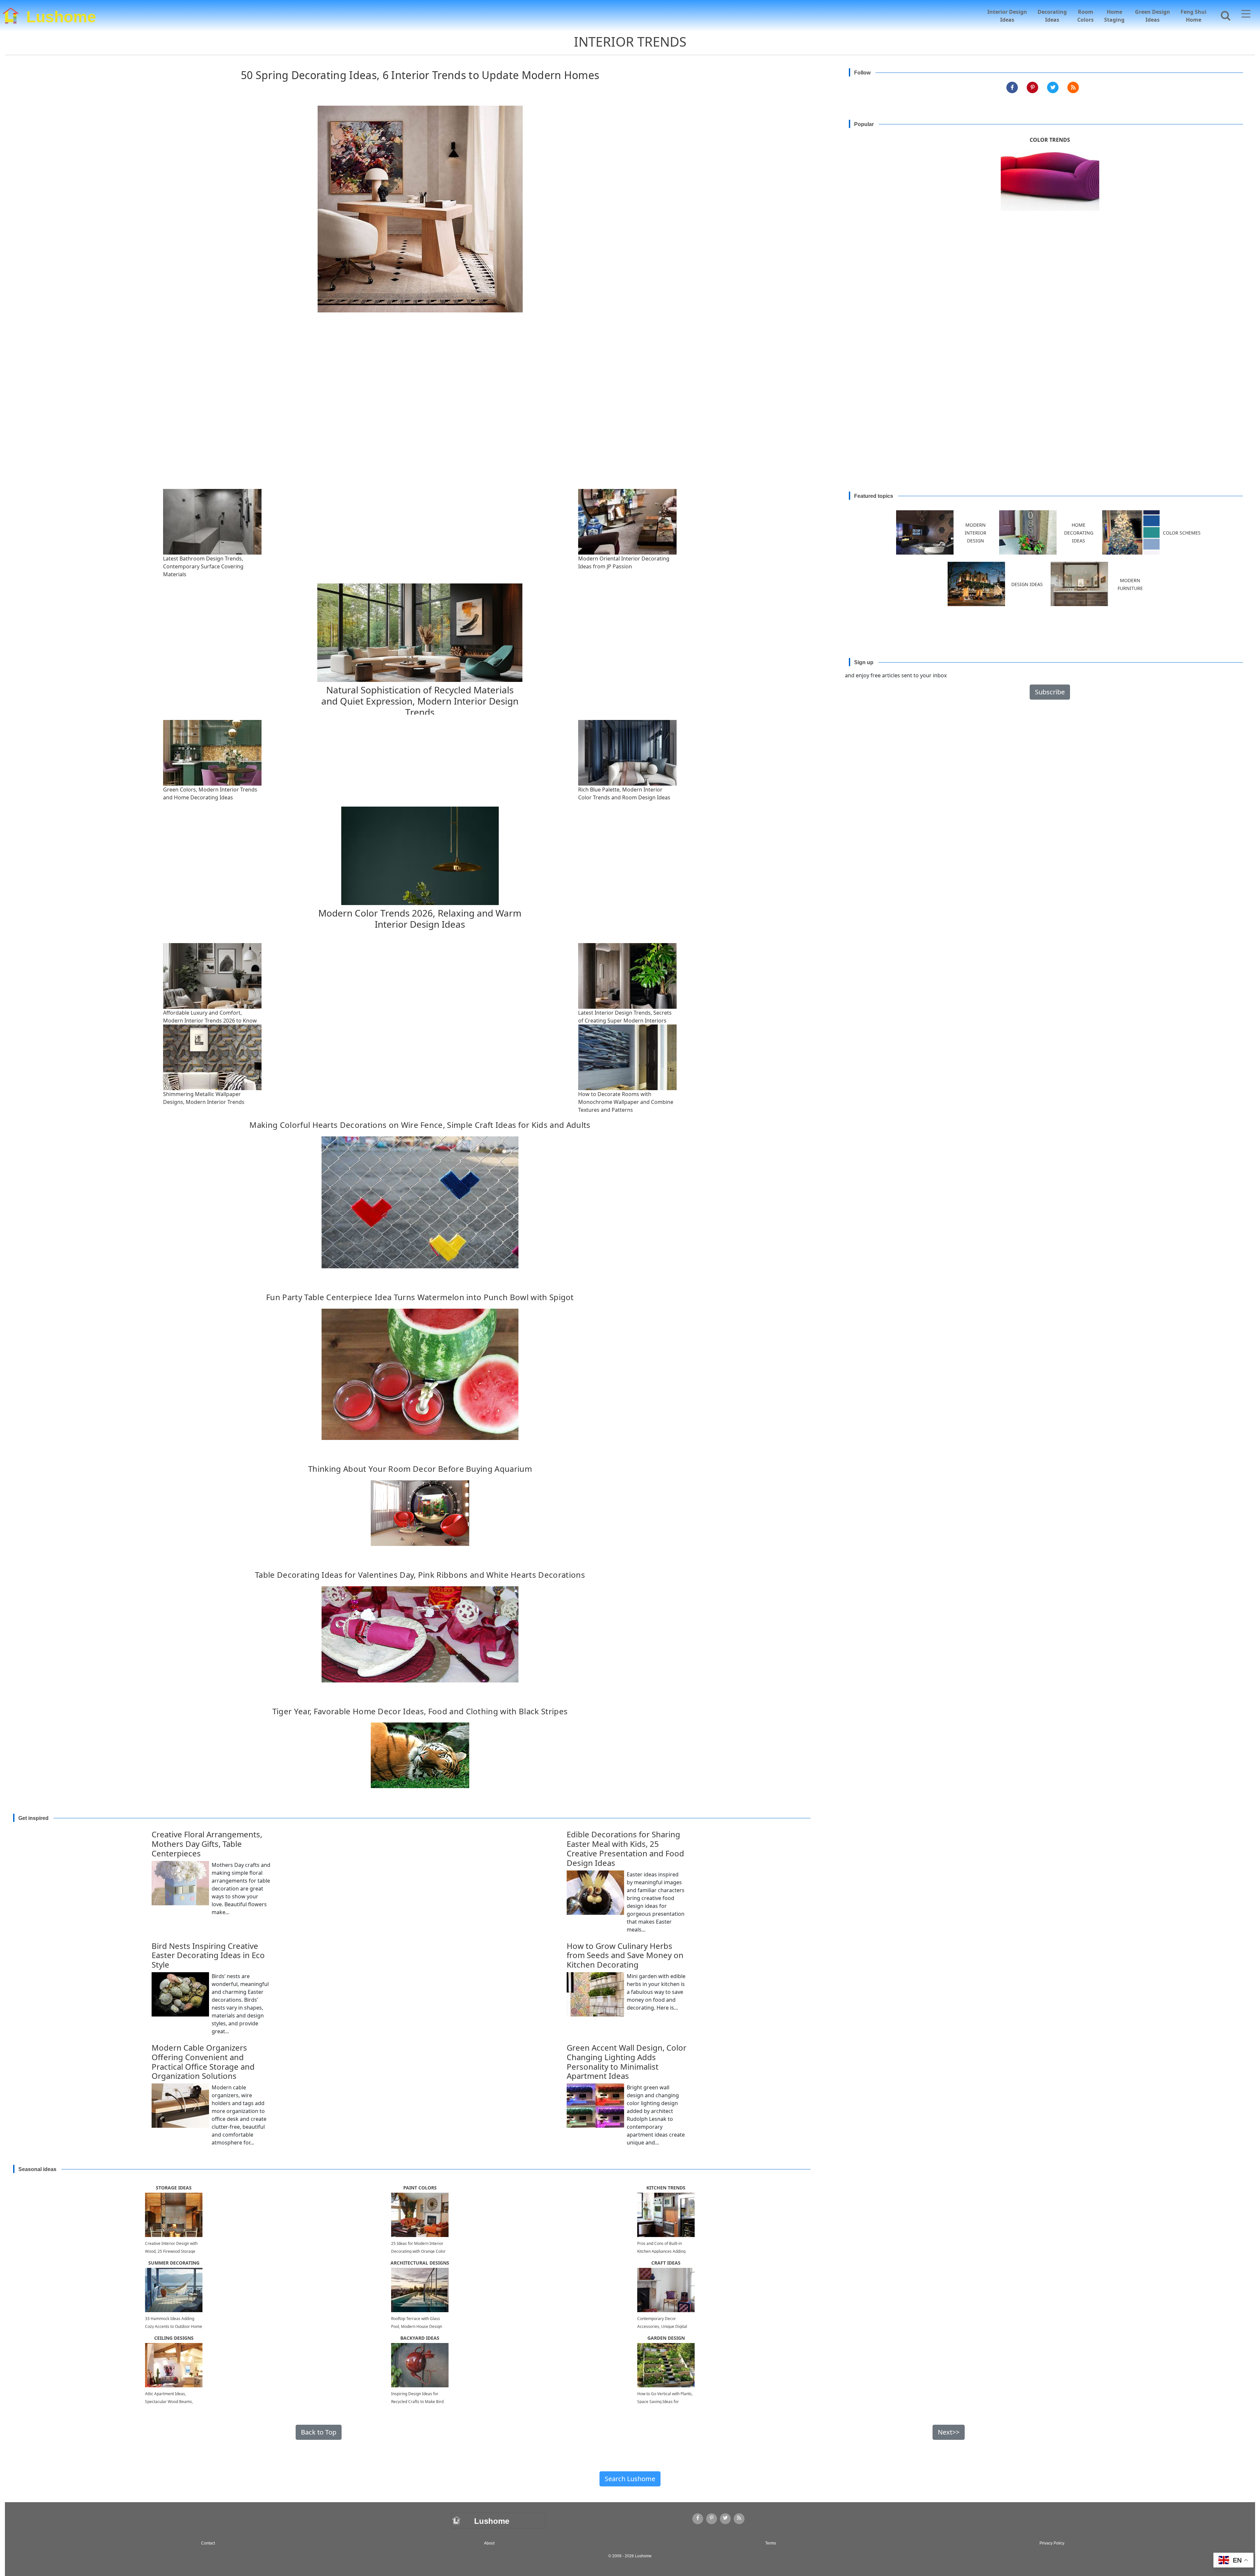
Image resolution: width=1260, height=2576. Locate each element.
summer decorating (174, 2263)
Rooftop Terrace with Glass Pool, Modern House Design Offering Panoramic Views (417, 2326)
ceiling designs (174, 2338)
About (489, 2543)
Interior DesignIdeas (1007, 16)
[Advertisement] (630, 417)
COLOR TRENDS (1050, 140)
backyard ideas (420, 2338)
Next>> (949, 2432)
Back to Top (319, 2432)
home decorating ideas (1079, 533)
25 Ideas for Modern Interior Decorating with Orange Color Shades (418, 2251)
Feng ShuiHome (1194, 16)
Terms (771, 2543)
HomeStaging (1114, 16)
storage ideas (174, 2188)
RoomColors (1085, 16)
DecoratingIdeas (1052, 16)
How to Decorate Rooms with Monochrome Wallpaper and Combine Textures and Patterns (626, 1102)
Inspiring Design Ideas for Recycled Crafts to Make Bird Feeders (417, 2402)
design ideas (1027, 584)
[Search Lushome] (1224, 15)
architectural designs (420, 2263)
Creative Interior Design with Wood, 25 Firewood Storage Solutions (171, 2251)
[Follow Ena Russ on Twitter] (1053, 87)
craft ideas (666, 2263)
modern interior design (976, 533)
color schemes (1182, 533)
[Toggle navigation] (1246, 15)
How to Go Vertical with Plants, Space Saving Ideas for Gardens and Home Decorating (666, 2402)
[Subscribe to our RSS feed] (1073, 87)
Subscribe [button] (1050, 692)
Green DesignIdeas (1153, 16)
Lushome (61, 15)
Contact (208, 2543)
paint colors (420, 2188)
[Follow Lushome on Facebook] (1012, 87)
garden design (666, 2338)
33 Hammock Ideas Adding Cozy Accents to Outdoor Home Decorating (174, 2326)
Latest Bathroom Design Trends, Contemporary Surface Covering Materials (203, 566)
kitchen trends (666, 2188)
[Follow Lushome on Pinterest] (1032, 87)
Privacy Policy (1052, 2543)
